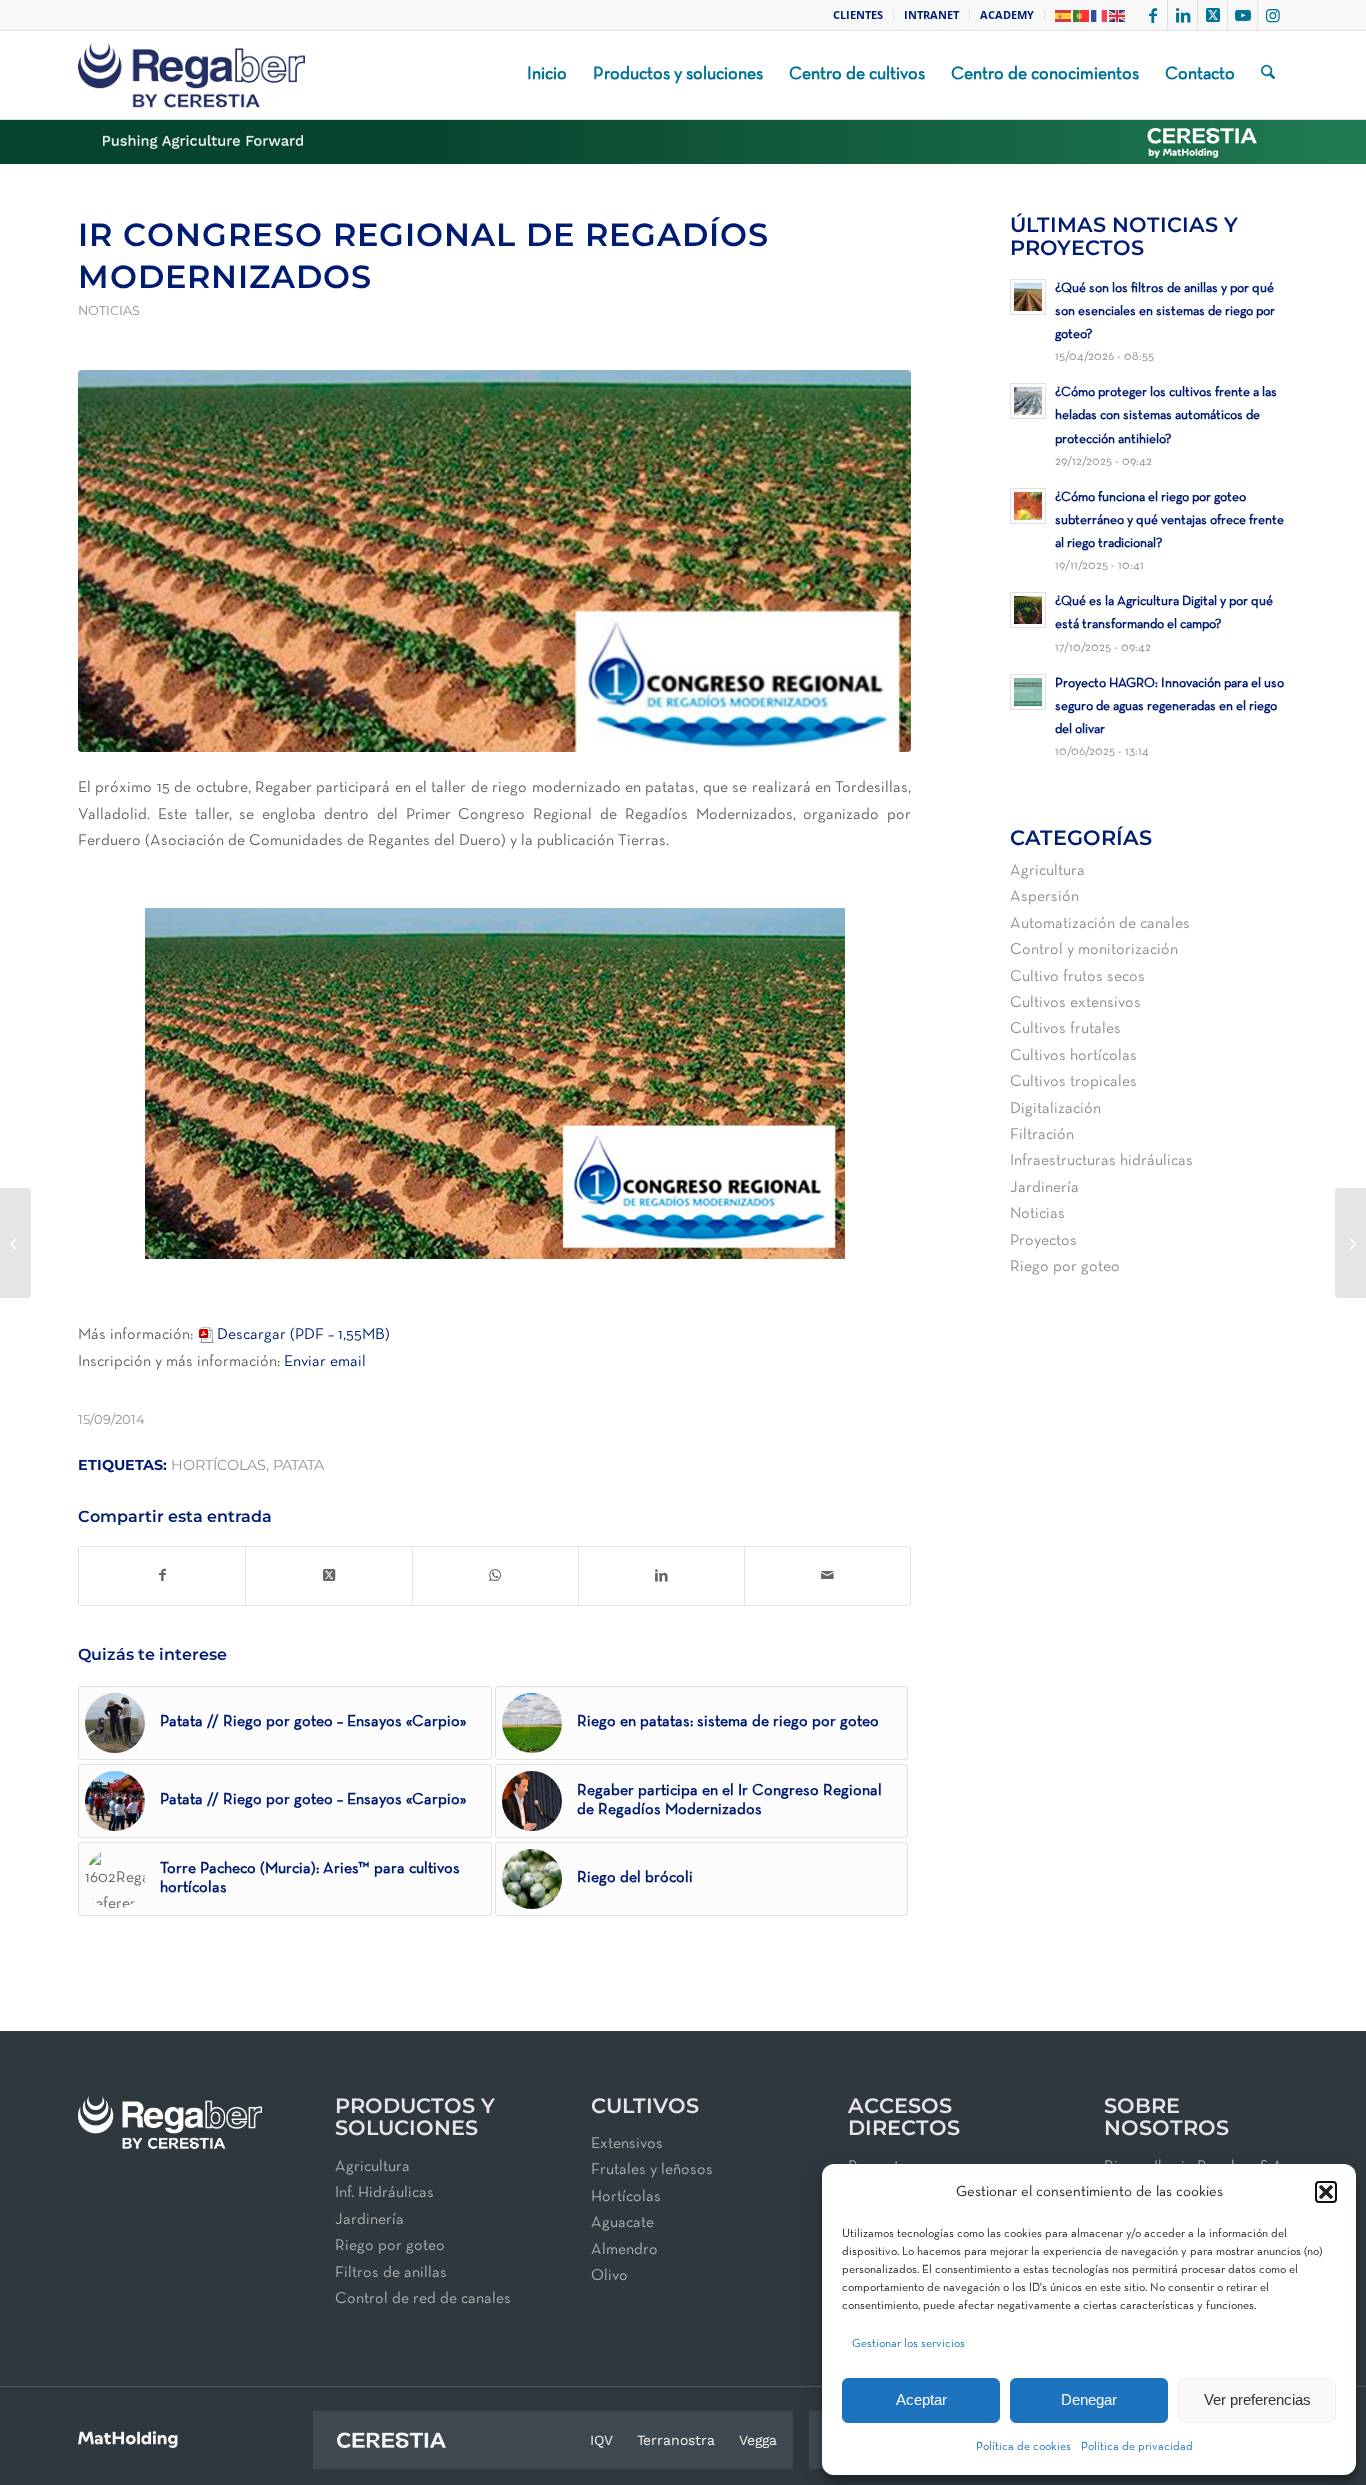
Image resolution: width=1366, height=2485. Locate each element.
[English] (1118, 14)
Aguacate (622, 2223)
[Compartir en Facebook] (162, 1576)
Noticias (109, 310)
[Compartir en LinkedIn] (661, 1576)
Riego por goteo (1065, 1267)
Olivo (609, 2276)
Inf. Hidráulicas (384, 2193)
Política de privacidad (1137, 2447)
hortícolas (218, 1465)
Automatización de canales (1100, 924)
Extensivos (627, 2144)
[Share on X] (328, 1576)
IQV (601, 2440)
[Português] (1082, 14)
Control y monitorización (1094, 950)
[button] (1326, 2192)
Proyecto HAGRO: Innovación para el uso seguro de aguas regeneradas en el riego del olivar (1169, 706)
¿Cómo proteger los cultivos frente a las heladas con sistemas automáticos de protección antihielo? (1166, 415)
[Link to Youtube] (1242, 15)
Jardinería (1044, 1188)
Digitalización (1055, 1109)
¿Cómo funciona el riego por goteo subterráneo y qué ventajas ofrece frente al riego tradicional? (1169, 520)
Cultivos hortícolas (1073, 1056)
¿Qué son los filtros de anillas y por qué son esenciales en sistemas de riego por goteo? (1165, 311)
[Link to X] (1212, 15)
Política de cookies (1023, 2447)
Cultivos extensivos (1075, 1003)
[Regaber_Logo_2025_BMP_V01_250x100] (191, 75)
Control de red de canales (423, 2299)
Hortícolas (626, 2197)
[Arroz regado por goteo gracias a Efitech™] (1350, 1243)
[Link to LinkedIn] (1182, 15)
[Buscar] (1268, 75)
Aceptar (921, 2399)
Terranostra (676, 2440)
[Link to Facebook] (1152, 15)
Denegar (1089, 2399)
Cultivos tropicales (1073, 1082)
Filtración (1042, 1135)
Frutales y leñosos (652, 2170)
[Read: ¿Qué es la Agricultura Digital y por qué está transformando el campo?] (1028, 610)
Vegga (758, 2440)
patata (298, 1465)
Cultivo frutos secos (1077, 977)
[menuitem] (858, 15)
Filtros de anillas (391, 2273)
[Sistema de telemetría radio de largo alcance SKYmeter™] (15, 1243)
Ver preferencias (1257, 2399)
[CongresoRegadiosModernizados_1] (494, 561)
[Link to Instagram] (1273, 15)
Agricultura (1047, 871)
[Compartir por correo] (827, 1576)
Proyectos (1043, 1241)
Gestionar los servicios (908, 2344)
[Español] (1064, 14)
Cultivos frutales (1065, 1029)
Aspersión (1044, 897)
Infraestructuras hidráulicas (1101, 1161)
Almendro (624, 2250)
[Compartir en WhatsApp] (495, 1576)
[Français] (1100, 14)
